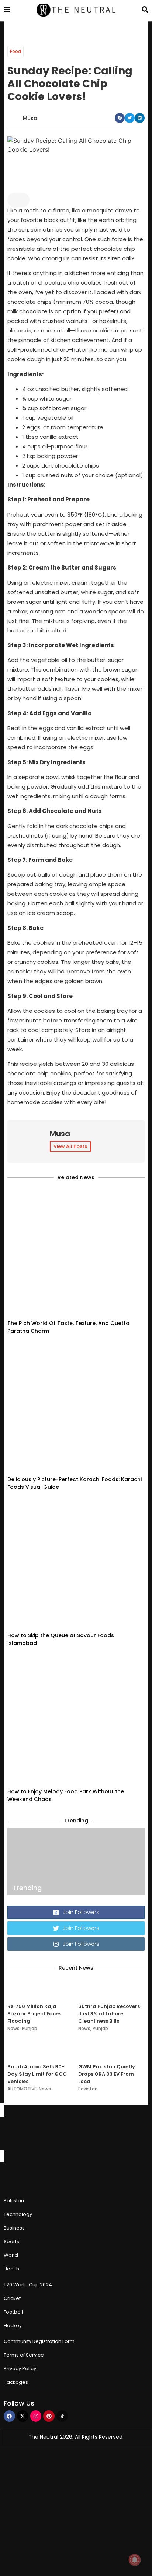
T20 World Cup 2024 (28, 2285)
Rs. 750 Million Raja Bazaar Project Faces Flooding (34, 2014)
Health (11, 2269)
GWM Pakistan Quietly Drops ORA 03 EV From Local (107, 2074)
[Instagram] (36, 2416)
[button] (120, 118)
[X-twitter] (23, 2416)
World (11, 2255)
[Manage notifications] (135, 2560)
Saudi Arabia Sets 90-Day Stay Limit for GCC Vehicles (37, 2074)
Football (13, 2312)
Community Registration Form (39, 2341)
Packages (16, 2382)
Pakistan (88, 2089)
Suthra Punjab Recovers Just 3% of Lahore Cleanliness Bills (109, 2014)
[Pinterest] (49, 2416)
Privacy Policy (20, 2369)
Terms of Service (24, 2355)
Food (15, 51)
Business (14, 2228)
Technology (18, 2214)
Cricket (12, 2298)
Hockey (13, 2325)
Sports (11, 2242)
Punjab (30, 2028)
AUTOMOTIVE (22, 2089)
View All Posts (70, 1146)
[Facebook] (9, 2416)
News (13, 2028)
